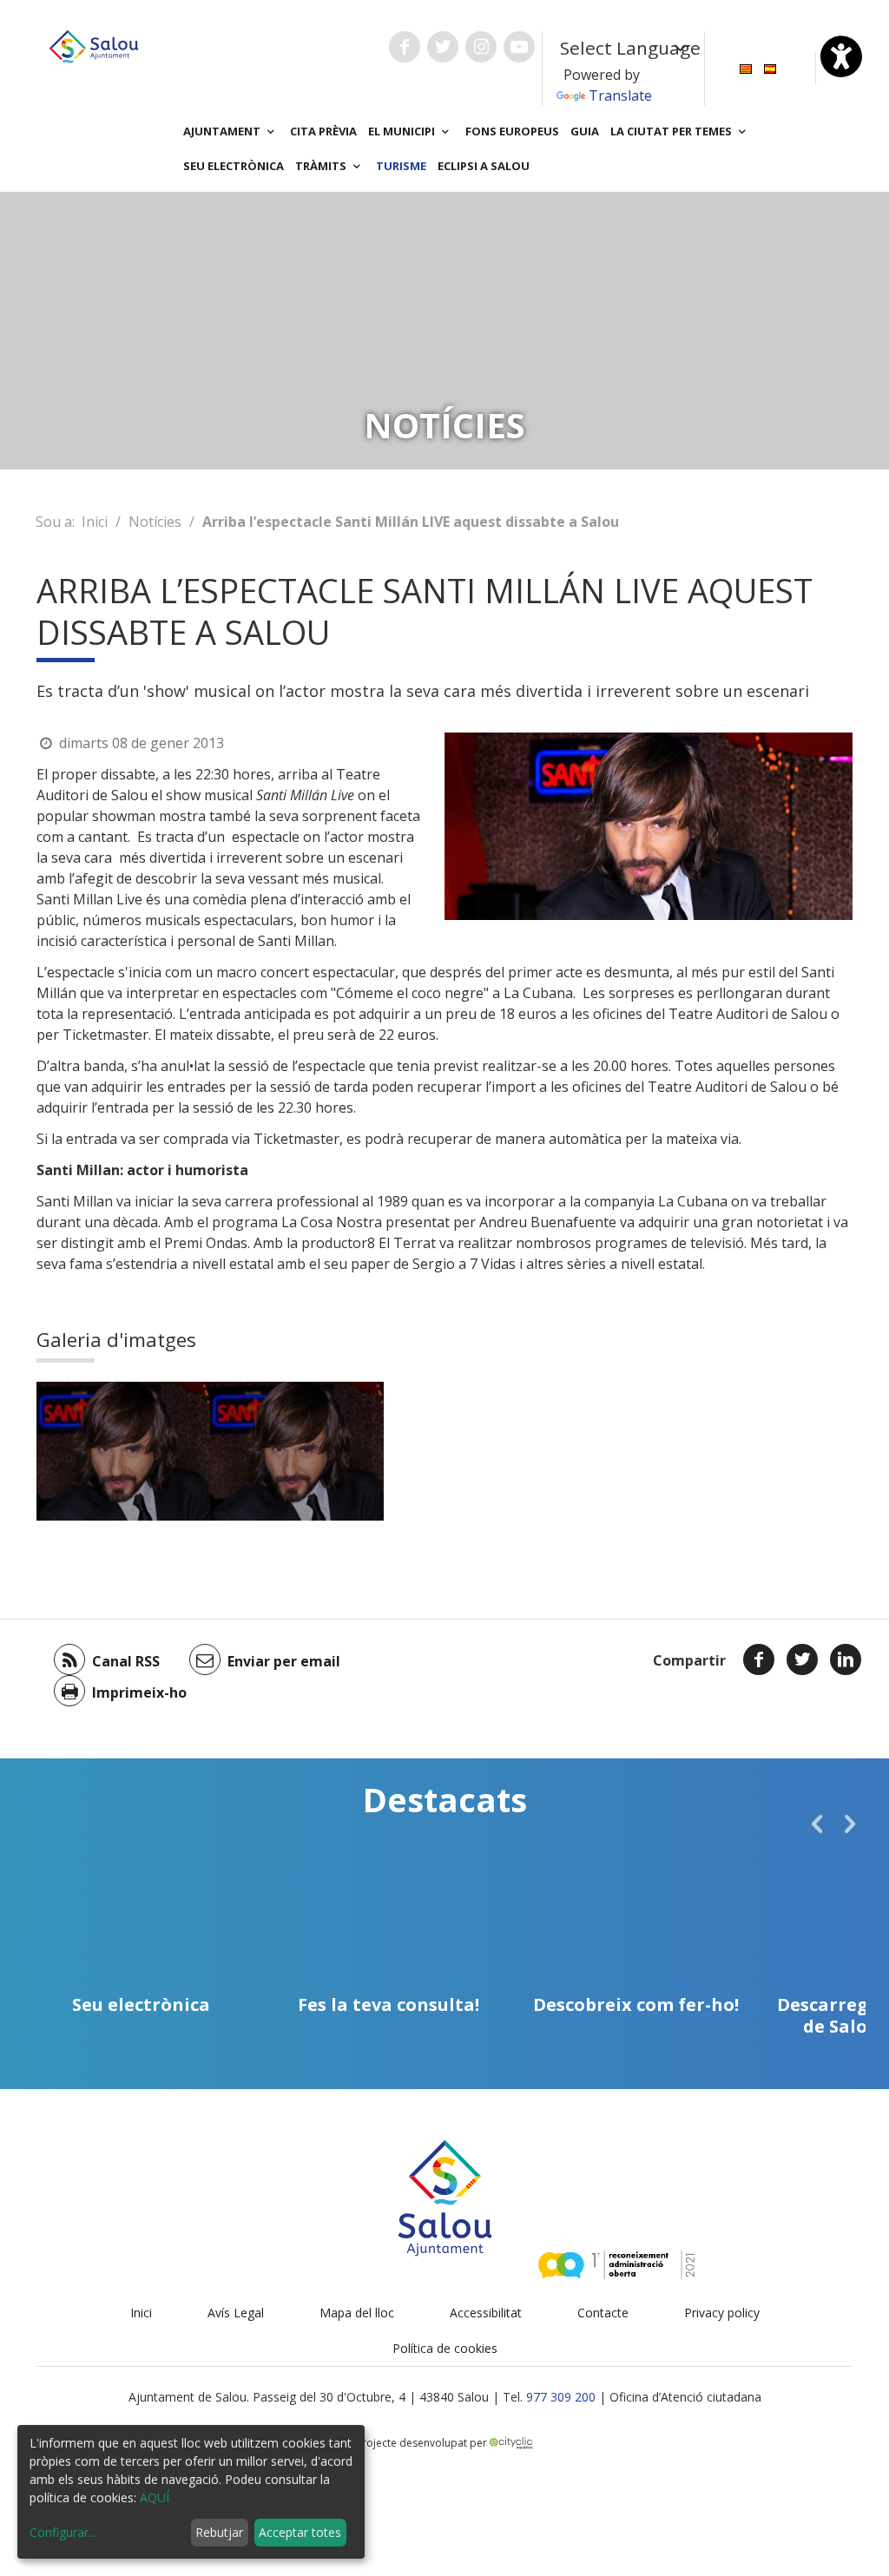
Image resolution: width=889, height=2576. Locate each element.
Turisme (401, 166)
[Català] (746, 67)
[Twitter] (802, 1659)
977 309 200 (561, 2397)
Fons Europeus (512, 131)
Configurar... (63, 2532)
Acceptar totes (300, 2532)
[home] (94, 45)
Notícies (155, 522)
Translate (620, 95)
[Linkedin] (846, 1659)
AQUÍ (155, 2497)
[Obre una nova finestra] (405, 47)
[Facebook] (759, 1659)
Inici (95, 522)
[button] (817, 1824)
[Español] (770, 67)
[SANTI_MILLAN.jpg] (123, 1451)
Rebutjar (219, 2532)
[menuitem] (746, 67)
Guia (585, 131)
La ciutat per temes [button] (672, 131)
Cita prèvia (323, 131)
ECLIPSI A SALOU (484, 166)
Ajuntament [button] (223, 131)
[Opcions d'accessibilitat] (841, 56)
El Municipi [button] (403, 131)
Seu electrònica (234, 166)
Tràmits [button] (322, 166)
